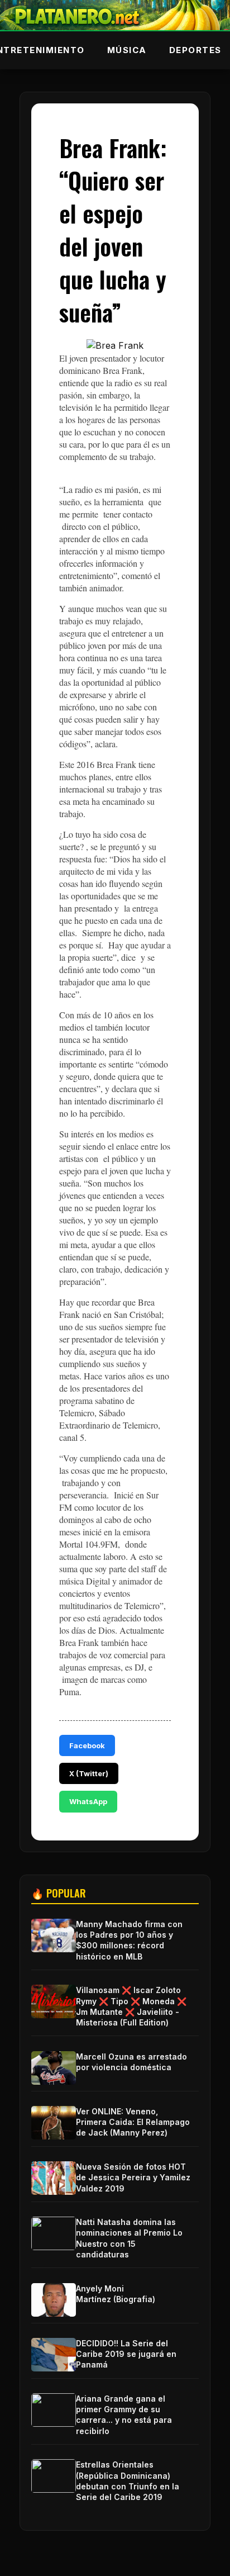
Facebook (87, 1745)
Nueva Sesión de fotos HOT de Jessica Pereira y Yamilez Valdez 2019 (133, 2177)
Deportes (195, 50)
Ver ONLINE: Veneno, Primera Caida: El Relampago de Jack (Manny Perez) (133, 2122)
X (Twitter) (89, 1773)
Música (127, 50)
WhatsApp (88, 1801)
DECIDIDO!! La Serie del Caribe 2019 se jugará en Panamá (126, 2354)
